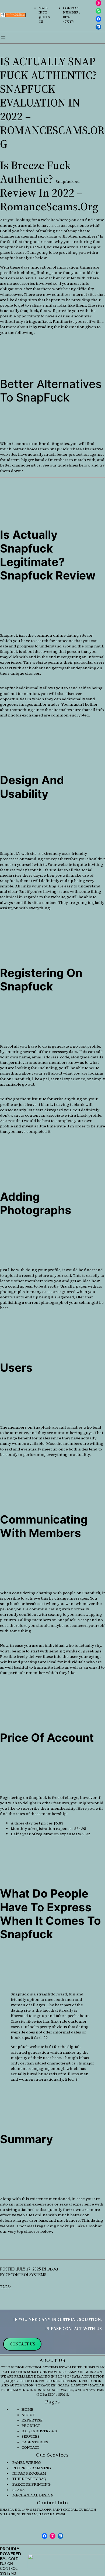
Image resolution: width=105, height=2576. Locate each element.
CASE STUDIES (35, 2442)
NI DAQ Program (29, 2473)
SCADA (19, 2490)
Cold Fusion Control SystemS (9, 2566)
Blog (53, 2269)
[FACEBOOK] (99, 19)
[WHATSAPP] (99, 11)
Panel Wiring (27, 2462)
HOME (27, 2409)
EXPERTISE (32, 2420)
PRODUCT (31, 2426)
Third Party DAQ (29, 2479)
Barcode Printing (31, 2484)
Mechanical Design (32, 2495)
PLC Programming (32, 2468)
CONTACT (30, 2447)
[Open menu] (3, 38)
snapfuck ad (68, 181)
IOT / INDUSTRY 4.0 (39, 2431)
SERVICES (31, 2436)
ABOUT (28, 2415)
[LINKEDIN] (99, 27)
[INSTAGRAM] (99, 3)
